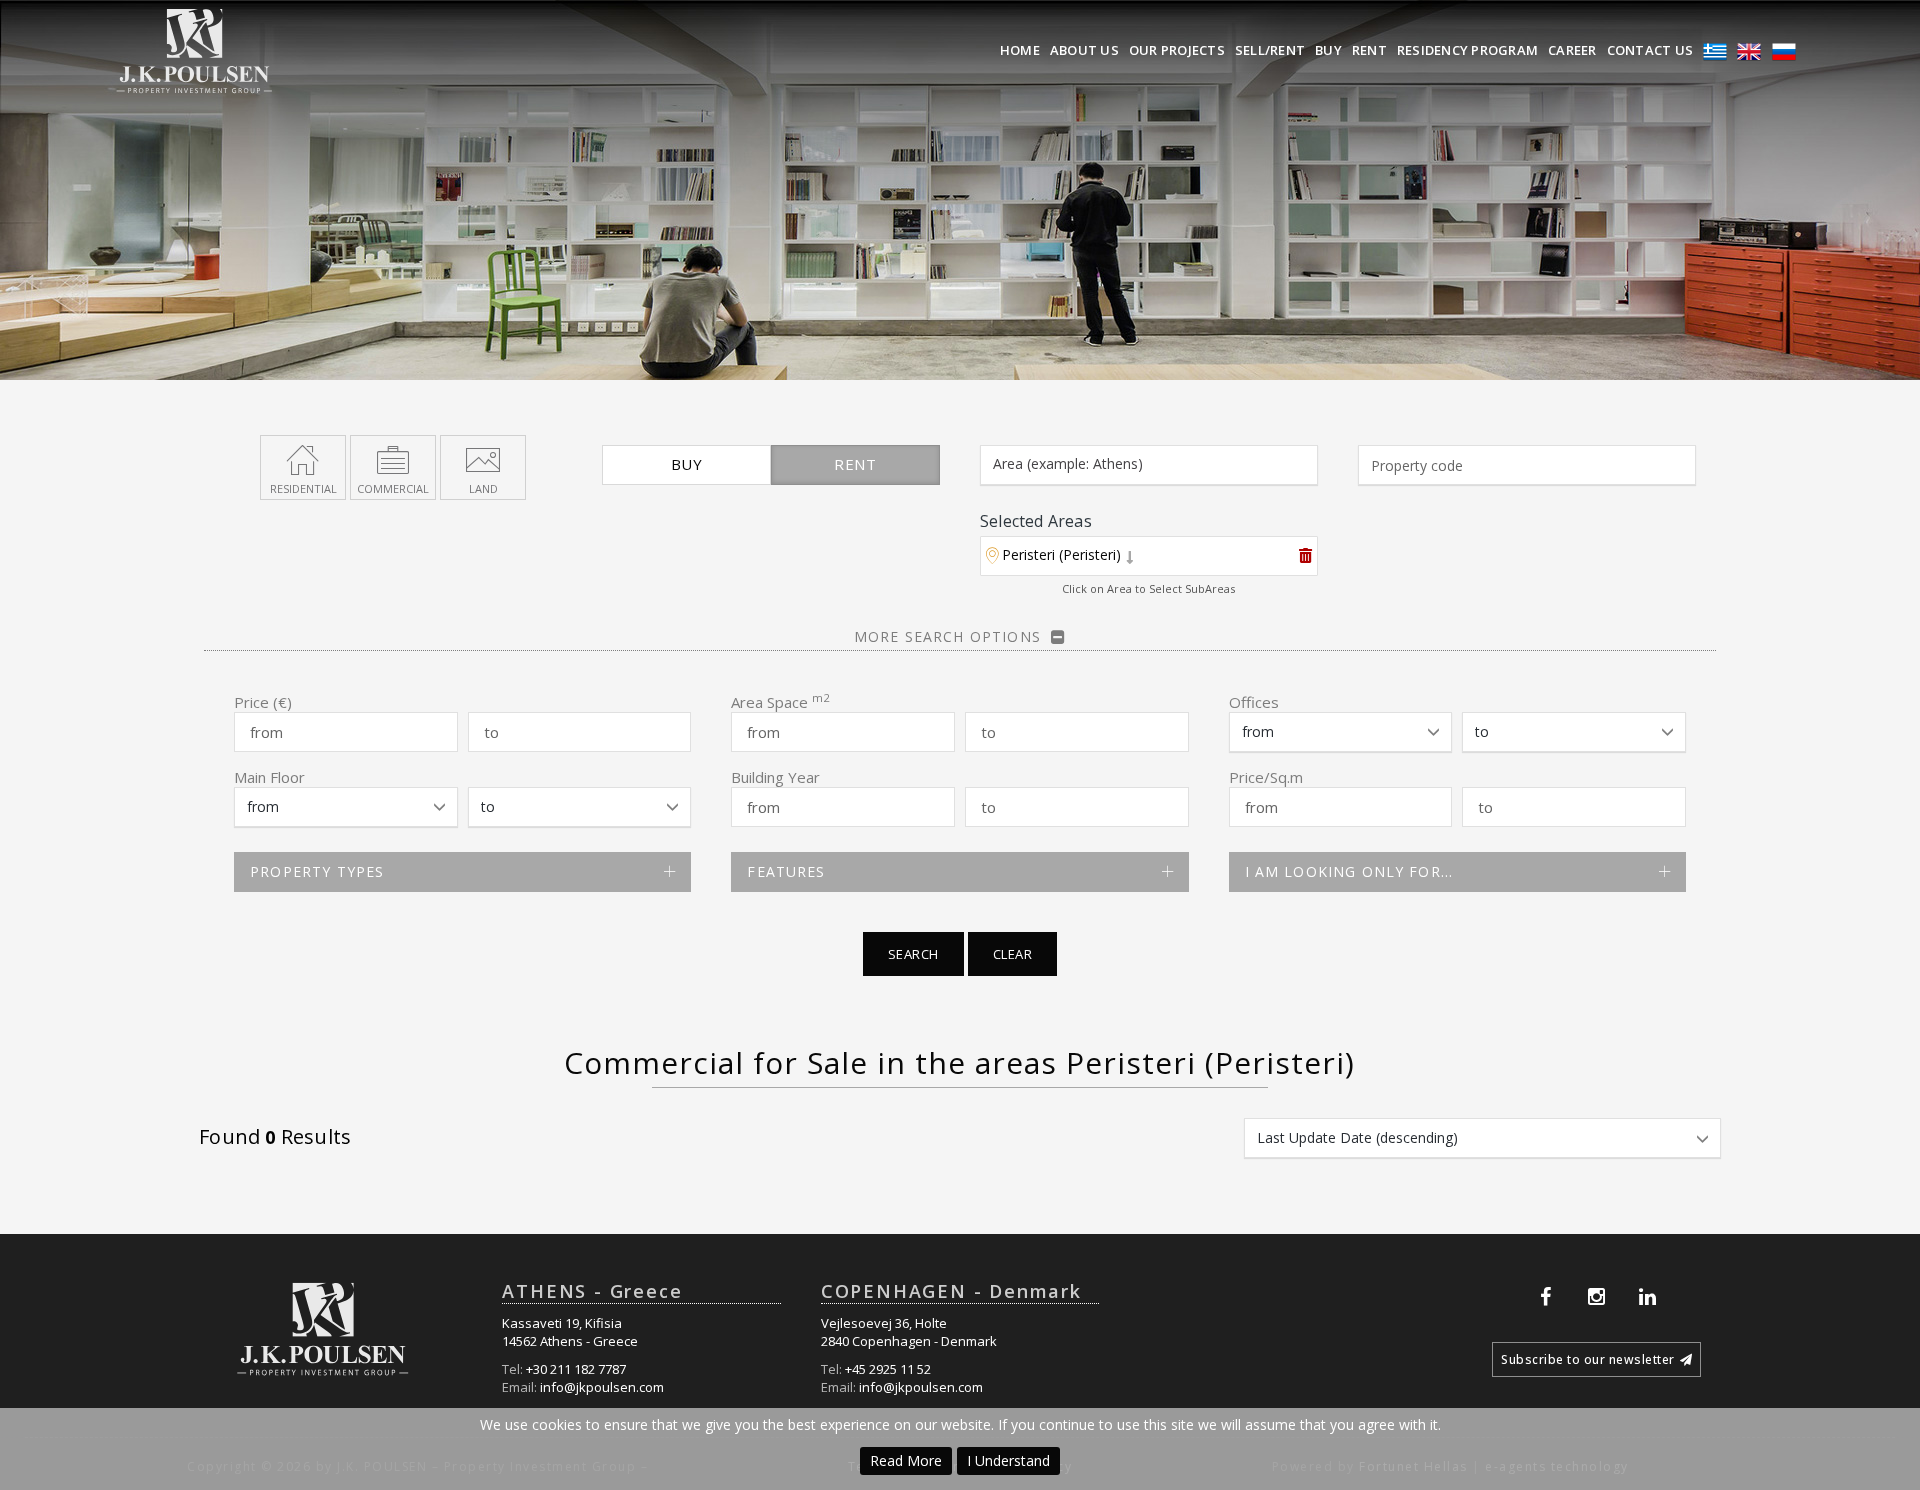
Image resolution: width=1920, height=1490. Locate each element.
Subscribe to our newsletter (1588, 1359)
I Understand (1008, 1460)
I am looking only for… (1349, 871)
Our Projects (1177, 50)
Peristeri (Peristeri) (1061, 554)
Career (1572, 50)
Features (786, 871)
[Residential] (303, 458)
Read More (906, 1460)
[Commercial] (393, 458)
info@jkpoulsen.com (602, 1387)
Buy (1328, 50)
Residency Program (1467, 50)
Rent (1369, 50)
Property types (317, 871)
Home (1020, 50)
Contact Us (1650, 50)
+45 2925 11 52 (888, 1369)
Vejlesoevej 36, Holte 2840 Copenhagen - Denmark (909, 1332)
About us (1084, 50)
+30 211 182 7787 (576, 1369)
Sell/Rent (1270, 50)
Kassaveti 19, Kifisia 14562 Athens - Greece (570, 1332)
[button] (1060, 557)
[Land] (483, 458)
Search (913, 954)
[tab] (1149, 557)
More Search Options (947, 636)
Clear (1013, 954)
